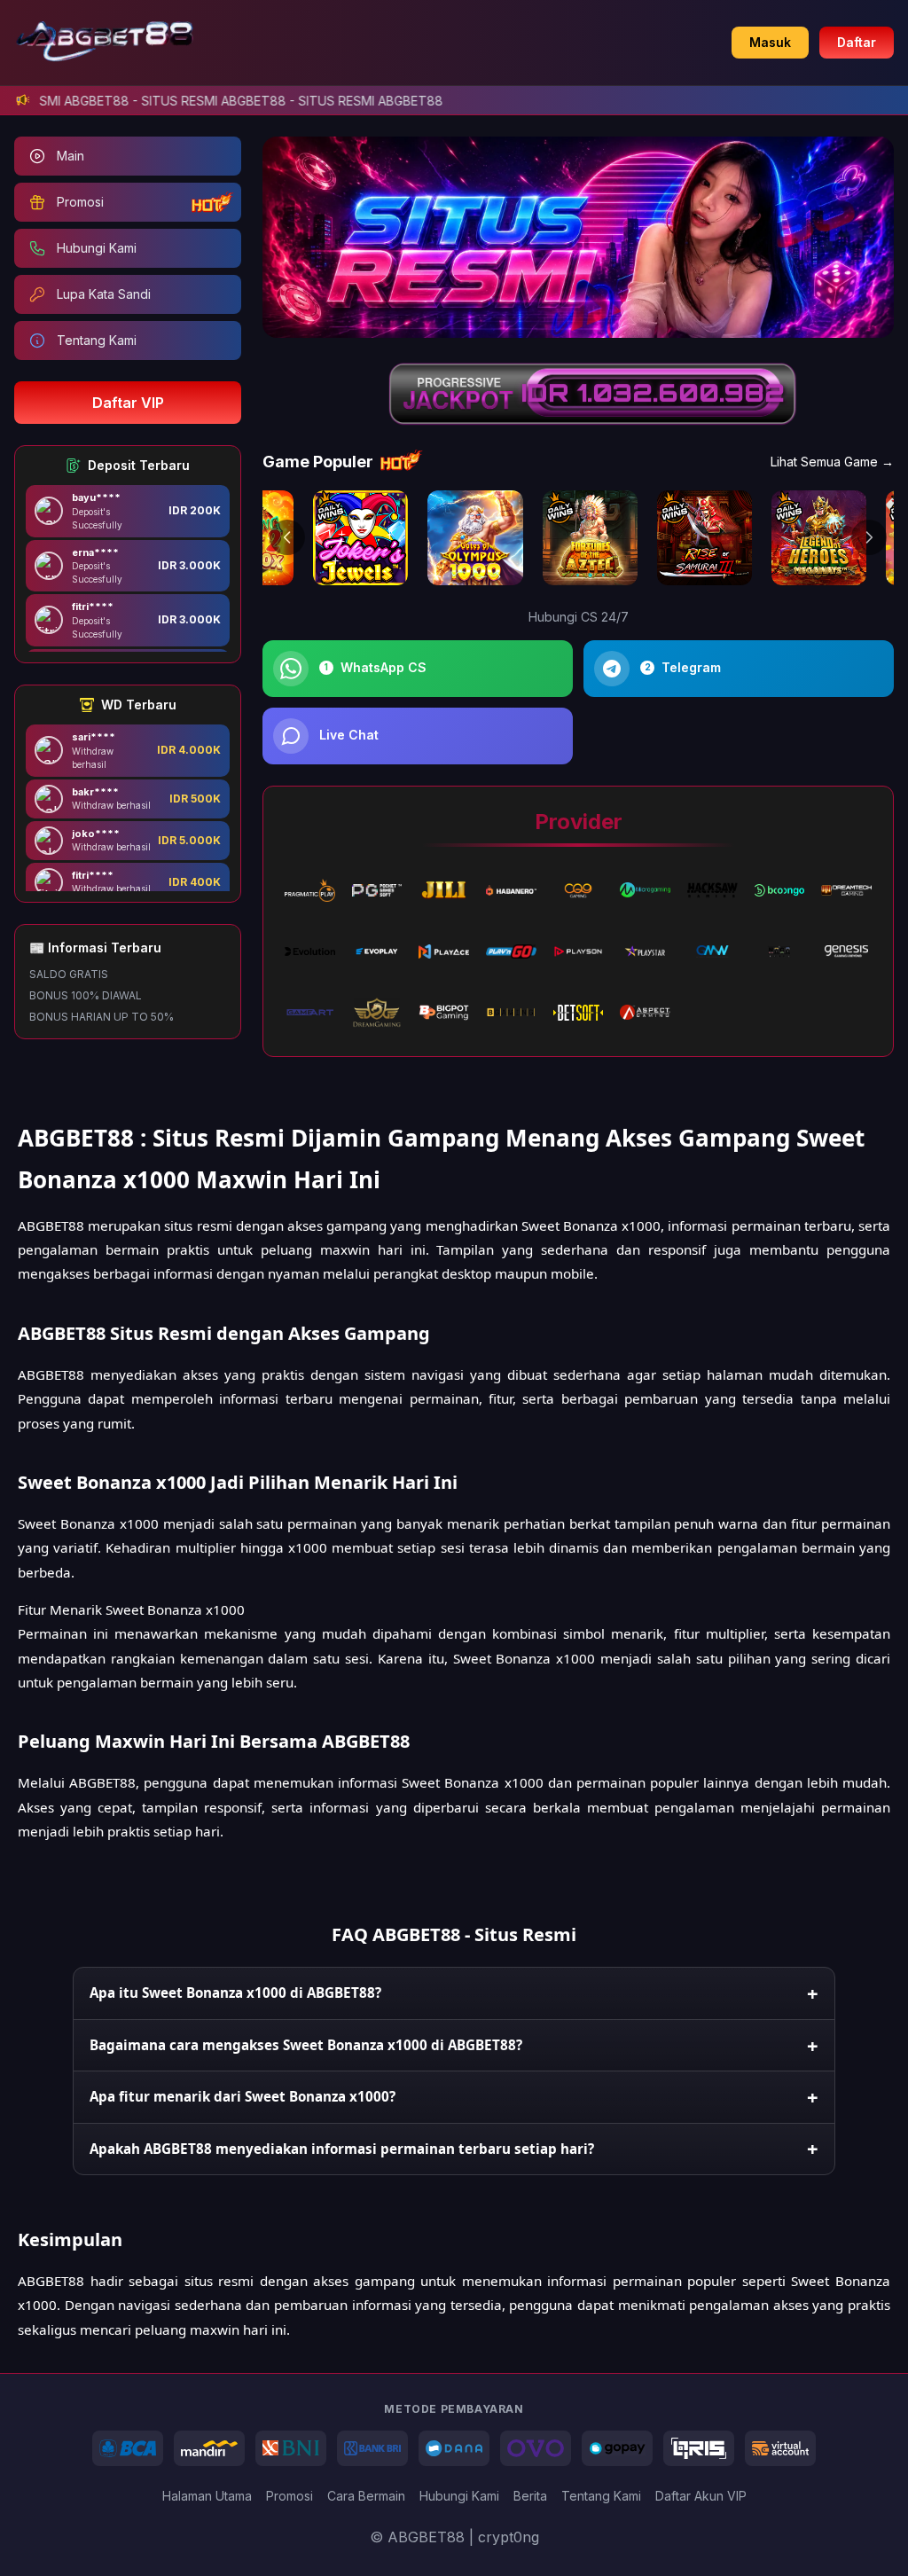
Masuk (770, 42)
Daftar (857, 42)
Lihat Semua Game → (832, 462)
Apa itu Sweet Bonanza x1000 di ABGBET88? (235, 1993)
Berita (530, 2496)
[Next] (869, 537)
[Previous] (287, 537)
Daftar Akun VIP (701, 2496)
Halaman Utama (207, 2496)
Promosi (290, 2496)
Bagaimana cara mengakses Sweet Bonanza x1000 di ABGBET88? (306, 2045)
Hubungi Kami (459, 2496)
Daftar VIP (128, 403)
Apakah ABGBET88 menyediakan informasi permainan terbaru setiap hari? (342, 2149)
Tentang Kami (601, 2496)
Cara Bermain (366, 2496)
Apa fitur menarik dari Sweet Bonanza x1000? (243, 2096)
